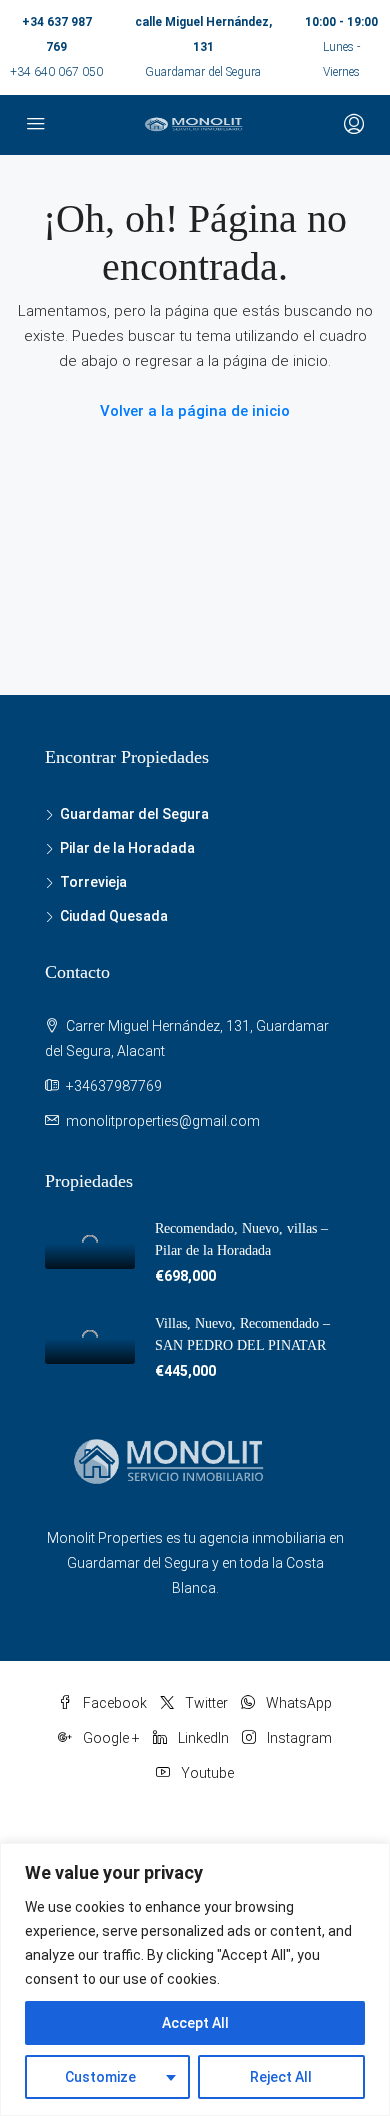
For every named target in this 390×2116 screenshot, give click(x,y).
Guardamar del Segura (134, 814)
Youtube (206, 1773)
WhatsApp (297, 1703)
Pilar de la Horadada (127, 848)
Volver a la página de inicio (195, 411)
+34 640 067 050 (56, 72)
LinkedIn (202, 1738)
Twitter (205, 1703)
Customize (100, 2077)
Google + (110, 1738)
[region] (195, 1979)
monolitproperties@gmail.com (163, 1121)
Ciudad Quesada (114, 916)
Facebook (113, 1703)
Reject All (281, 2077)
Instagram (298, 1738)
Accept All (195, 2023)
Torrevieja (93, 882)
